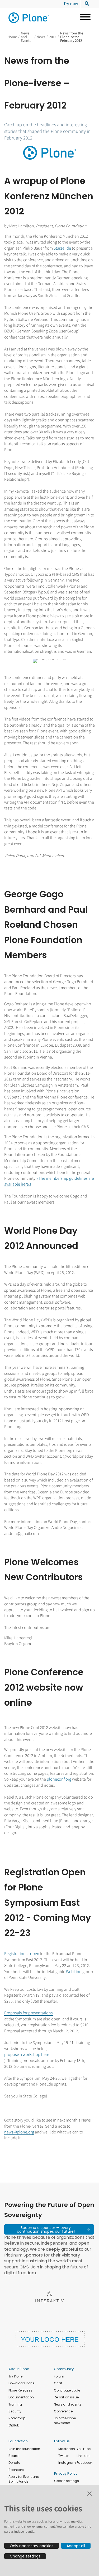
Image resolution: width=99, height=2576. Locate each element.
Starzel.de (62, 248)
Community (64, 2369)
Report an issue (66, 2397)
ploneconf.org (59, 1779)
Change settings (25, 2556)
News (41, 37)
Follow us (62, 2441)
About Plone (19, 2369)
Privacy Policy (66, 2473)
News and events (68, 2404)
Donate (14, 2463)
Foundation (18, 2441)
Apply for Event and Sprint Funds (24, 2479)
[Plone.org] (29, 18)
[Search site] (85, 4)
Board (13, 2456)
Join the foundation (24, 2449)
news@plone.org (19, 2132)
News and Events (26, 37)
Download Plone (21, 2383)
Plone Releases (20, 2390)
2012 (53, 37)
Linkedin (83, 2456)
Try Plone (15, 2376)
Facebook (84, 2463)
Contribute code (67, 2390)
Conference (63, 2411)
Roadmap (17, 2418)
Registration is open (22, 1954)
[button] (49, 2229)
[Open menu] (83, 18)
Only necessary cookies (32, 2546)
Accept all (76, 2546)
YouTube (84, 2449)
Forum (59, 2376)
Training (15, 2404)
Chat (58, 2383)
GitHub (14, 2425)
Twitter (63, 2456)
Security (15, 2411)
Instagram (67, 2463)
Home (12, 37)
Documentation (21, 2397)
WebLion (74, 1972)
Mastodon (67, 2449)
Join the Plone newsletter (65, 2420)
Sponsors (16, 2470)
